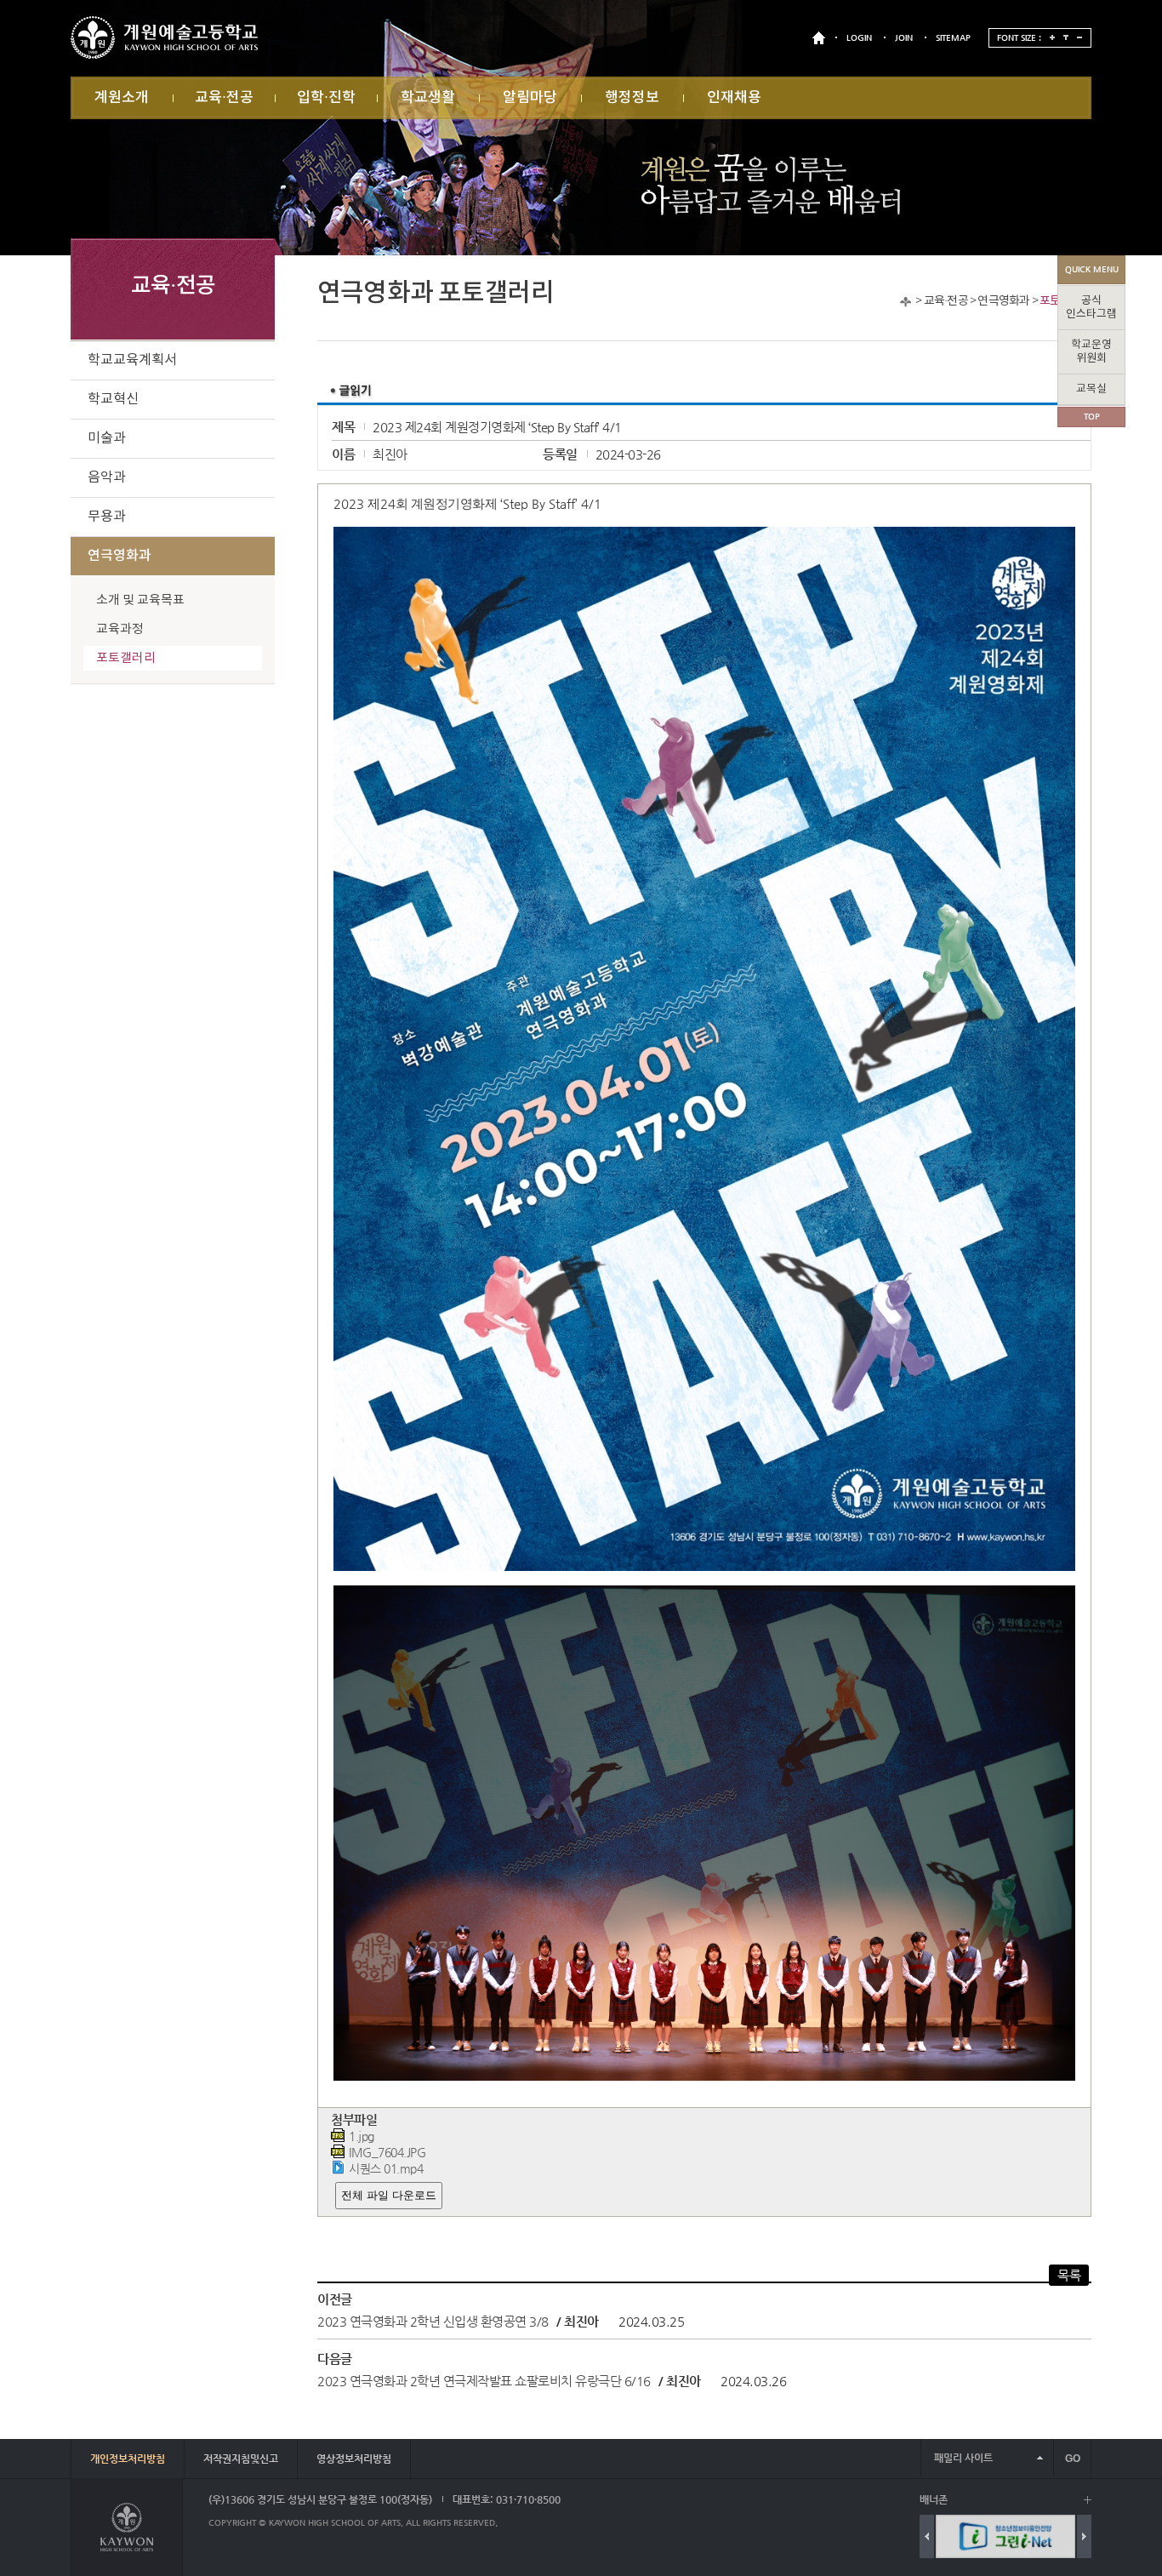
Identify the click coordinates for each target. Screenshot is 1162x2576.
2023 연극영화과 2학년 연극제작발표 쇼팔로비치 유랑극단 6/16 (484, 2381)
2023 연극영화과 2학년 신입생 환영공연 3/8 (433, 2321)
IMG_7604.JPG (387, 2153)
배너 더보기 (1088, 2500)
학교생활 (428, 98)
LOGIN (859, 38)
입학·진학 (326, 98)
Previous (927, 2536)
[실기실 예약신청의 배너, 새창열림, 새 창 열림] (1005, 2536)
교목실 (1091, 389)
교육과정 (120, 629)
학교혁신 (113, 399)
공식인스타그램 (1091, 308)
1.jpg (362, 2136)
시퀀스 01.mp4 (386, 2169)
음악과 (107, 477)
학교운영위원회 (1091, 352)
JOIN (904, 38)
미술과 (107, 438)
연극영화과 (1003, 301)
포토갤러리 (126, 658)
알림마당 (530, 98)
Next (1084, 2536)
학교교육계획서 (132, 360)
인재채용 (734, 98)
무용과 (107, 517)
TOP (1092, 417)
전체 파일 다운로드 (389, 2195)
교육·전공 (224, 98)
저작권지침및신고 (241, 2459)
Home (906, 302)
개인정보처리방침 (128, 2459)
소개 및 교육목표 (140, 600)
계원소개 (122, 98)
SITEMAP (953, 38)
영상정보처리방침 (354, 2459)
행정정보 (632, 98)
